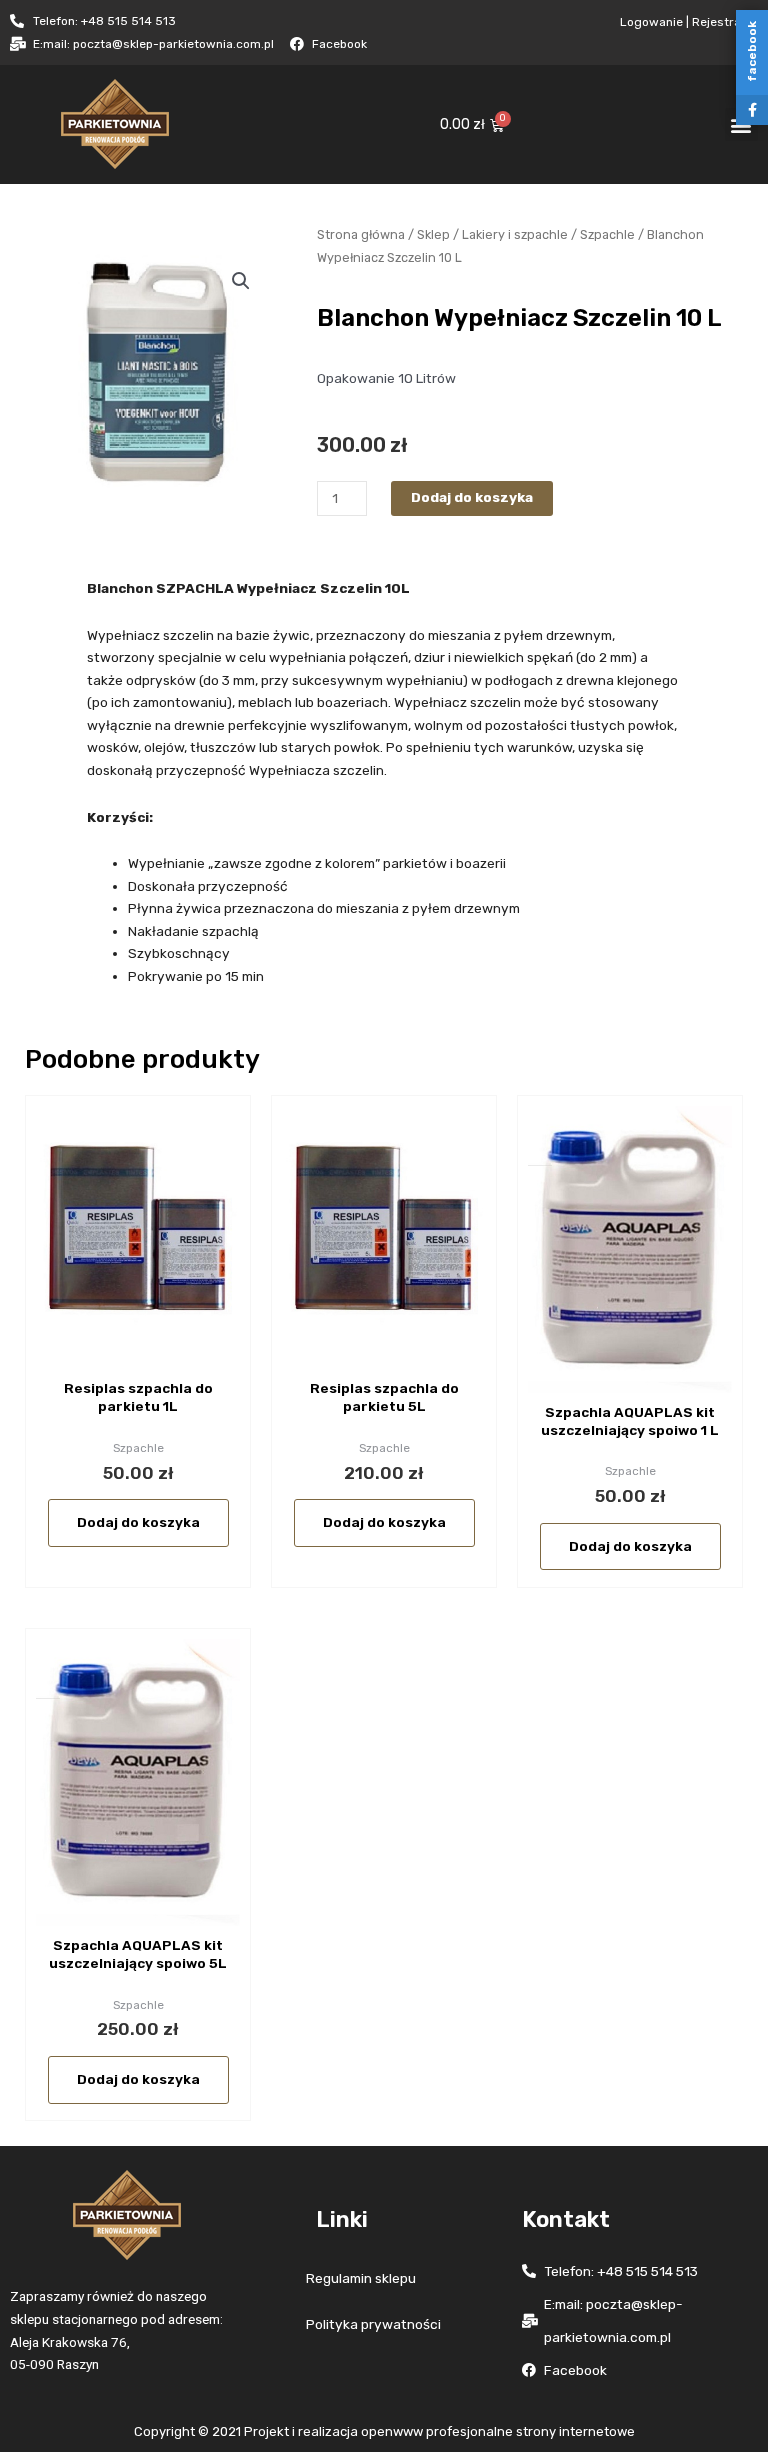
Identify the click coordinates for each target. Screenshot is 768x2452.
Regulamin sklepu (361, 2278)
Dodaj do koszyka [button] (138, 1522)
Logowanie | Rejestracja (689, 22)
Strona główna (361, 234)
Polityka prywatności (373, 2324)
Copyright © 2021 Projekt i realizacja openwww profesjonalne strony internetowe (384, 2431)
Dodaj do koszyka (472, 497)
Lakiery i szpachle (515, 234)
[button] (241, 281)
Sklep (433, 234)
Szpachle (607, 234)
